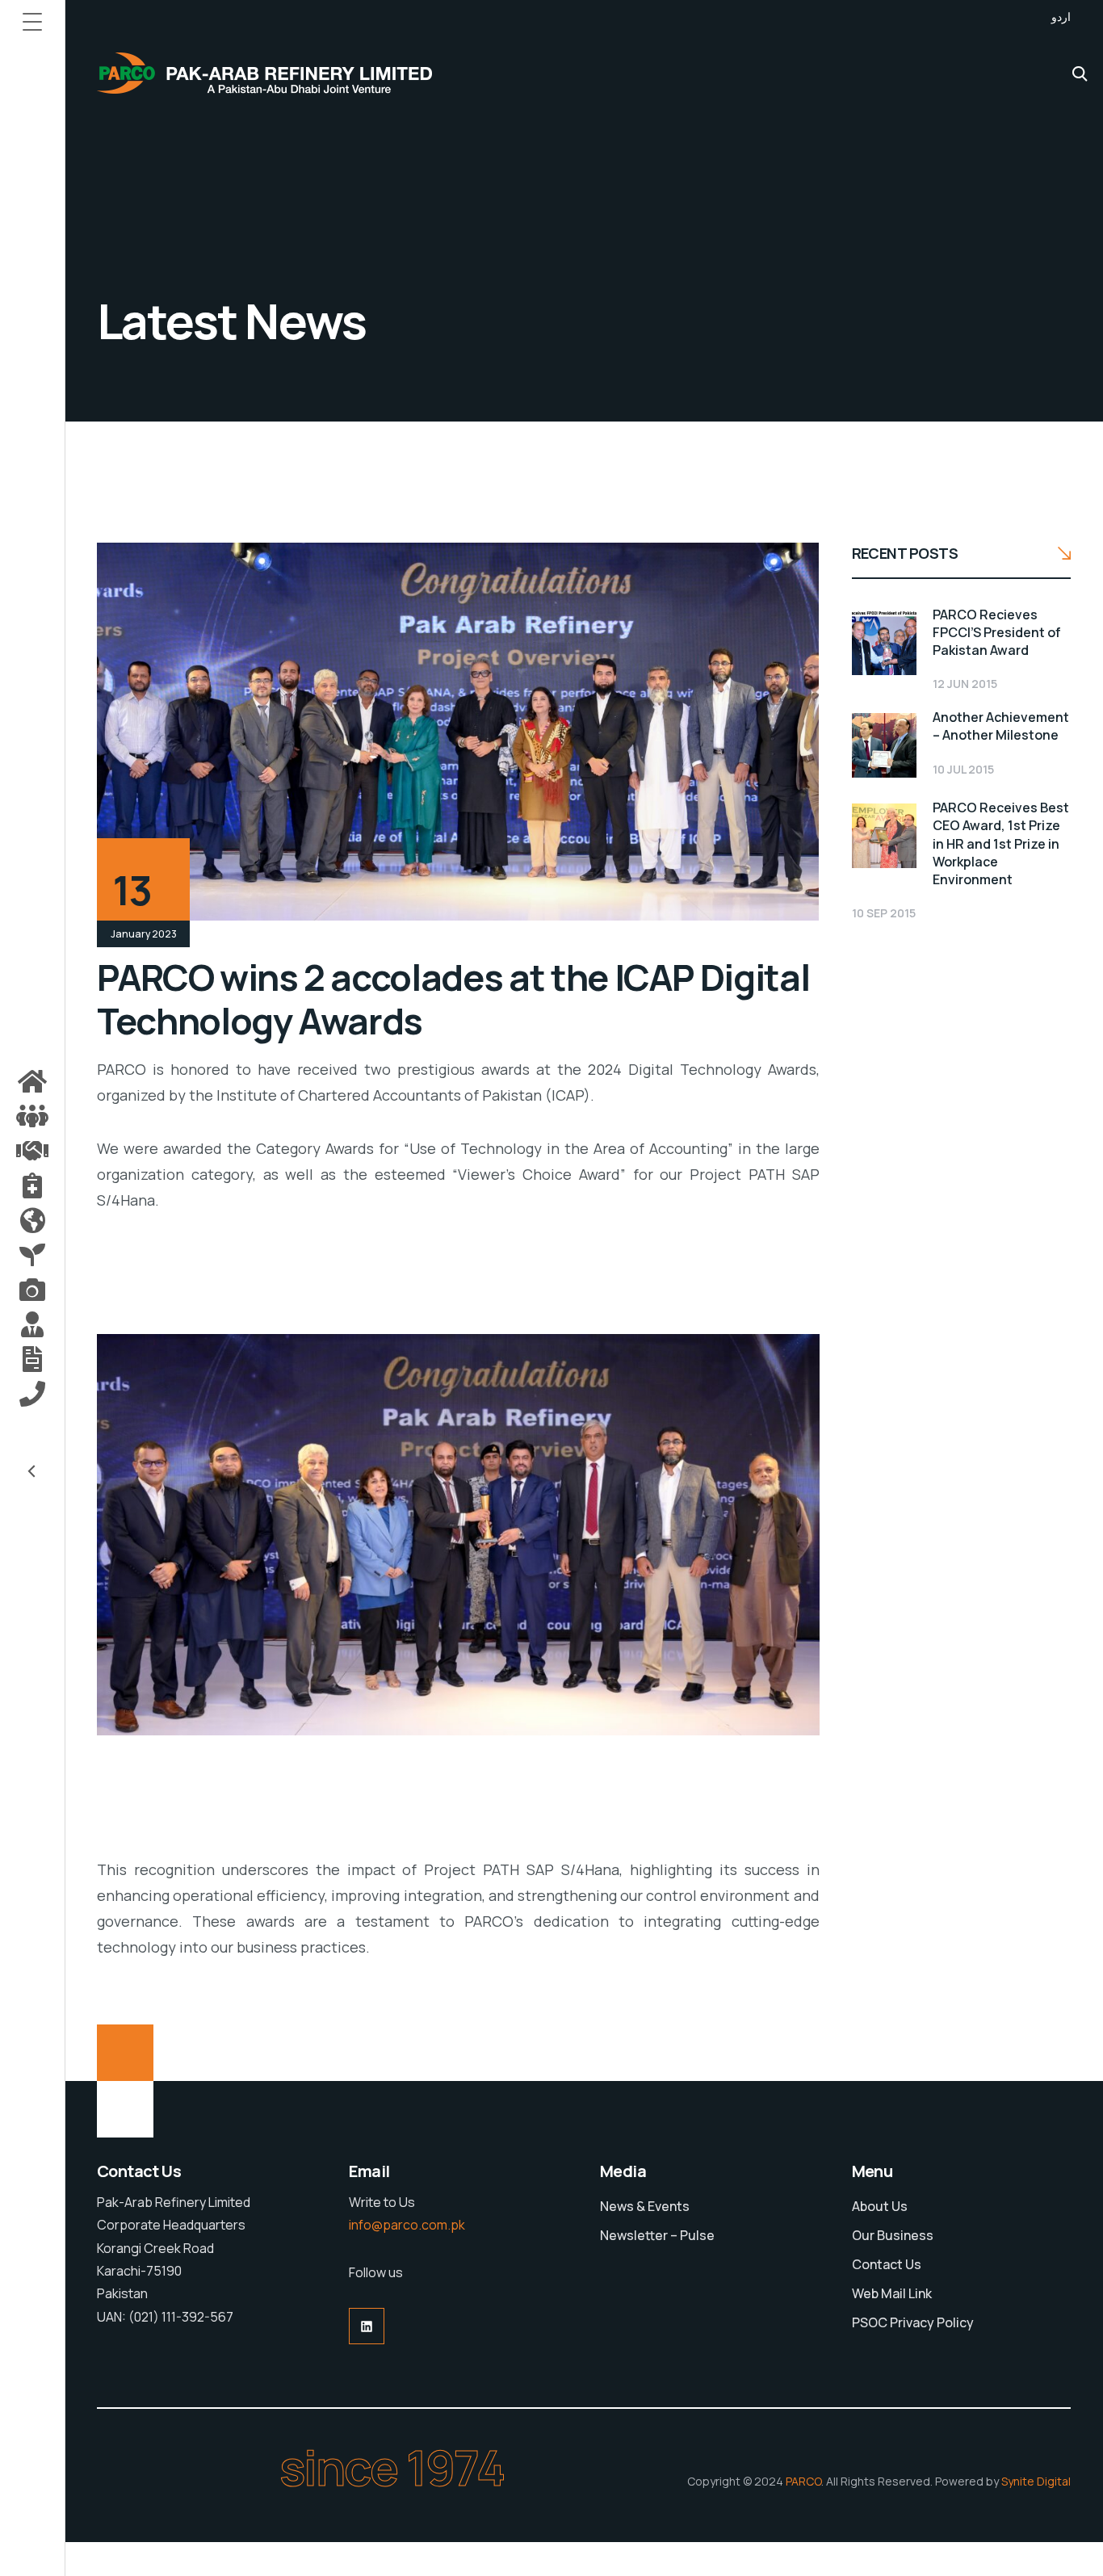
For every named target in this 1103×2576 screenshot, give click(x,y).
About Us (880, 2206)
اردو (1061, 17)
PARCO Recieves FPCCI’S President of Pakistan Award (997, 632)
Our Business (893, 2235)
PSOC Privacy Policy (913, 2322)
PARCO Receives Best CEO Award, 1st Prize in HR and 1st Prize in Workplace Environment (1001, 843)
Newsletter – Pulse (657, 2235)
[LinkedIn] (367, 2326)
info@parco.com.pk (407, 2225)
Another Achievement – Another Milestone (1001, 726)
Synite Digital (1036, 2481)
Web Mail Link (892, 2293)
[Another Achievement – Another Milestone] (884, 745)
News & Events (645, 2206)
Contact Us (887, 2264)
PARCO (803, 2481)
